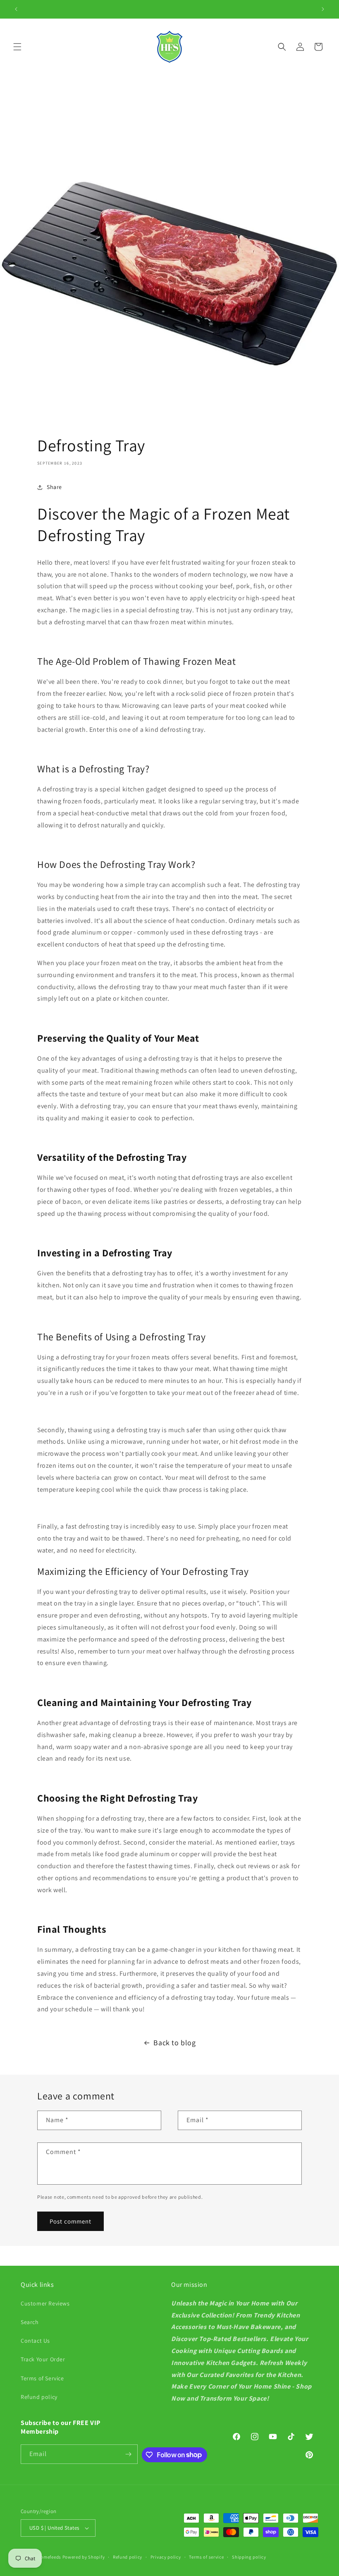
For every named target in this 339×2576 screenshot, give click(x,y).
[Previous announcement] (16, 9)
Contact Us (35, 2341)
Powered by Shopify (84, 2557)
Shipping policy (249, 2557)
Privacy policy (166, 2557)
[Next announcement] (323, 9)
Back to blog (174, 2043)
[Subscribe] (128, 2454)
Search (30, 2322)
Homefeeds (49, 2557)
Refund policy (39, 2397)
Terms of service (206, 2557)
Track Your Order (43, 2359)
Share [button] (54, 487)
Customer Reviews (45, 2303)
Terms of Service (42, 2378)
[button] (17, 47)
